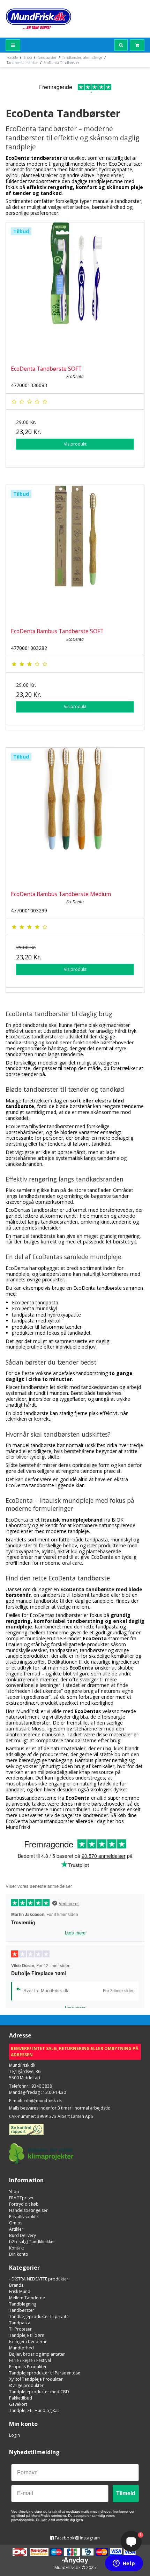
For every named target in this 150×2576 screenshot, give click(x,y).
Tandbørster (22, 2310)
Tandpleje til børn (27, 2335)
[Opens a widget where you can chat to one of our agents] (124, 2564)
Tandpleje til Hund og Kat (34, 2410)
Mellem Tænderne (27, 2298)
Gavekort (18, 2404)
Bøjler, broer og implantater (37, 2354)
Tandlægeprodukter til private (39, 2316)
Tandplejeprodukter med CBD (39, 2392)
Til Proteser (20, 2329)
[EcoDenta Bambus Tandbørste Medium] (75, 817)
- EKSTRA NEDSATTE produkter (39, 2279)
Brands (16, 2285)
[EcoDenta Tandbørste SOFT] (75, 291)
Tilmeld (126, 2493)
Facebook (64, 2538)
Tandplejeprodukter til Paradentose (45, 2373)
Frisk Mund (20, 2291)
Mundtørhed (21, 2348)
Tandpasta (20, 2323)
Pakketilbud (21, 2398)
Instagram (89, 2538)
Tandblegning (23, 2304)
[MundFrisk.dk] (39, 19)
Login (14, 2435)
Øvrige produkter (26, 2385)
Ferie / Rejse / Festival (30, 2360)
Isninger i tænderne (28, 2342)
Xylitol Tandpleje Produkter (36, 2379)
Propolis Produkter (28, 2367)
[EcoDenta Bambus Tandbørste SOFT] (75, 554)
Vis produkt (75, 444)
